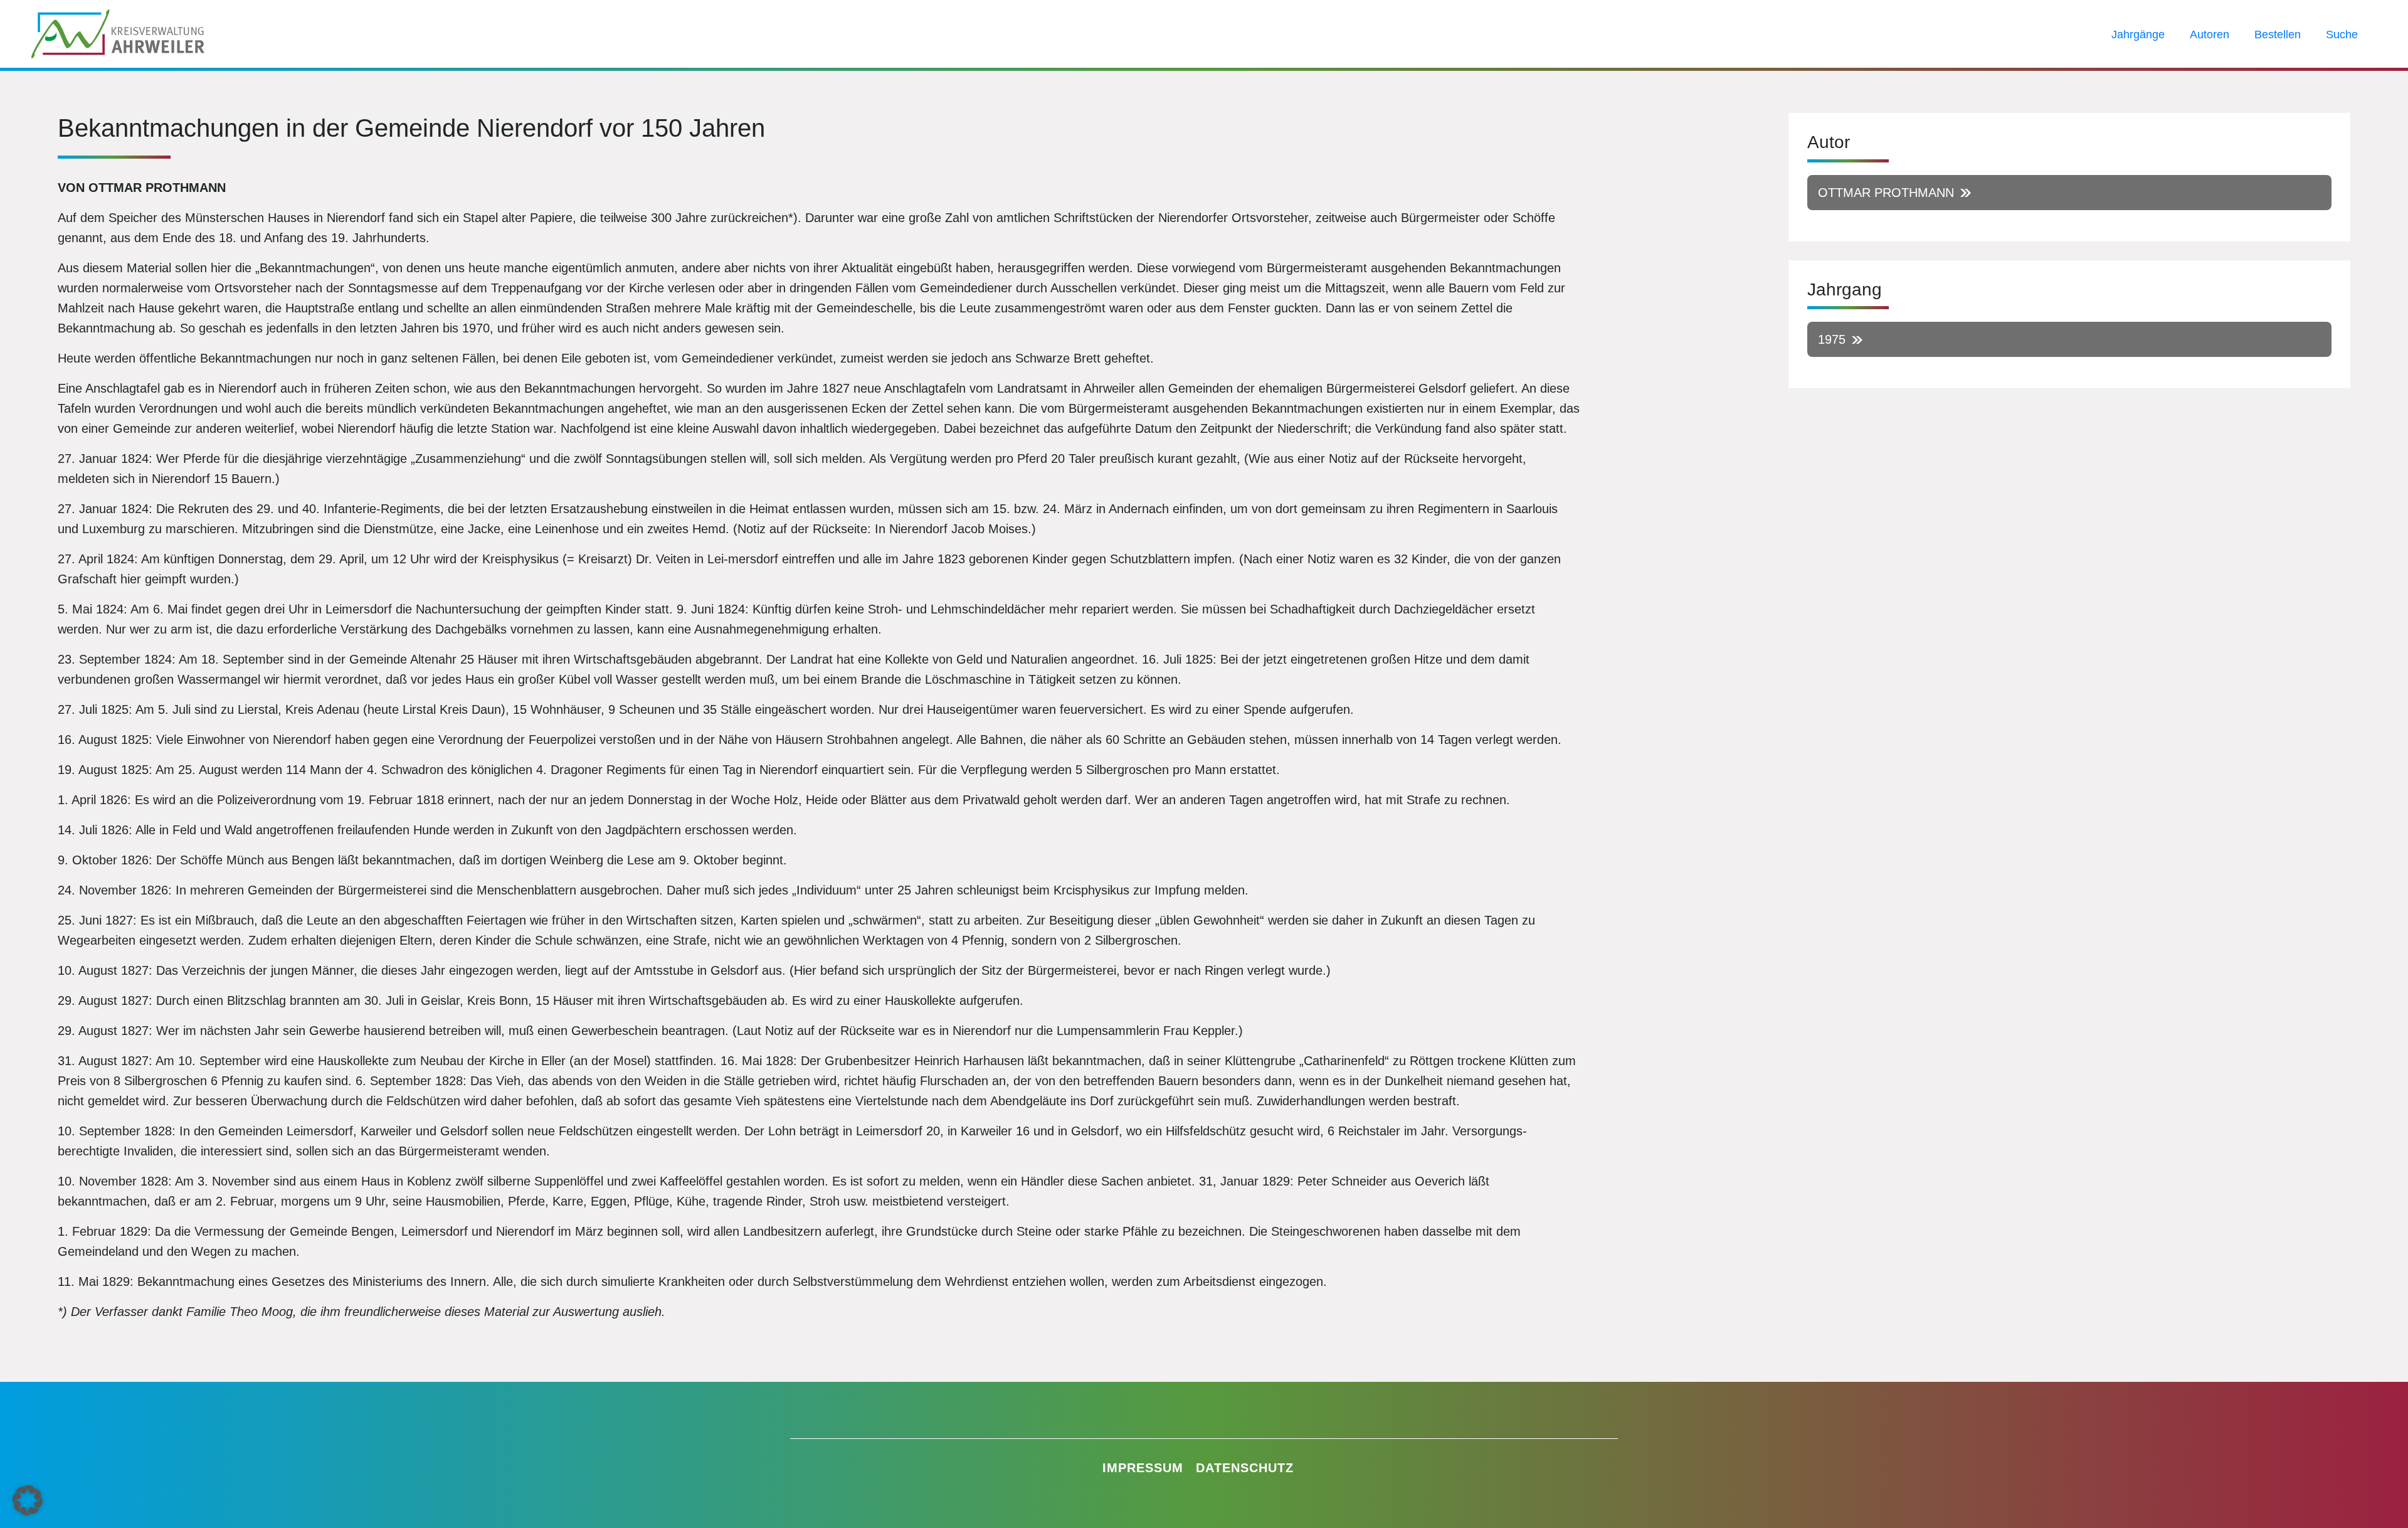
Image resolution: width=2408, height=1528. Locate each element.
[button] (28, 1500)
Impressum (1143, 1468)
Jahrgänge (2138, 34)
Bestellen (2278, 34)
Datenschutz (1245, 1468)
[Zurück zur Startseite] (118, 33)
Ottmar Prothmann (1886, 193)
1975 (1832, 339)
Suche (2342, 34)
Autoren (2210, 34)
